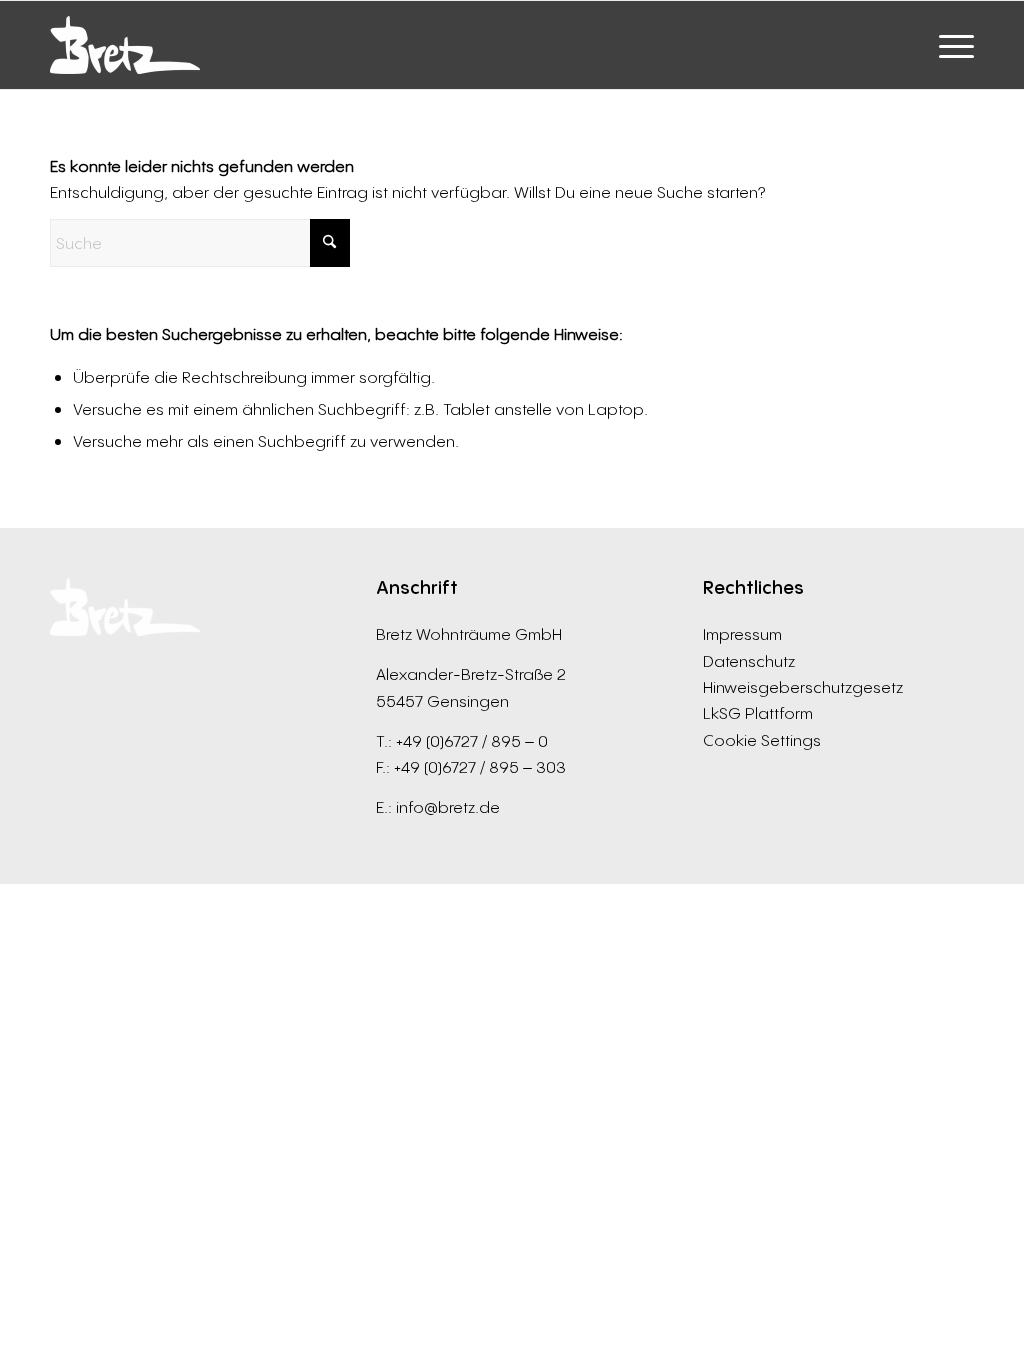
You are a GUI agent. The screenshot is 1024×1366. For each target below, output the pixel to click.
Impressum (742, 634)
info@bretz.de (448, 807)
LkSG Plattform (758, 713)
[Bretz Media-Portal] (125, 45)
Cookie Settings (762, 740)
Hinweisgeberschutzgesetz (803, 687)
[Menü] (950, 45)
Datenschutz (749, 661)
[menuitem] (950, 45)
